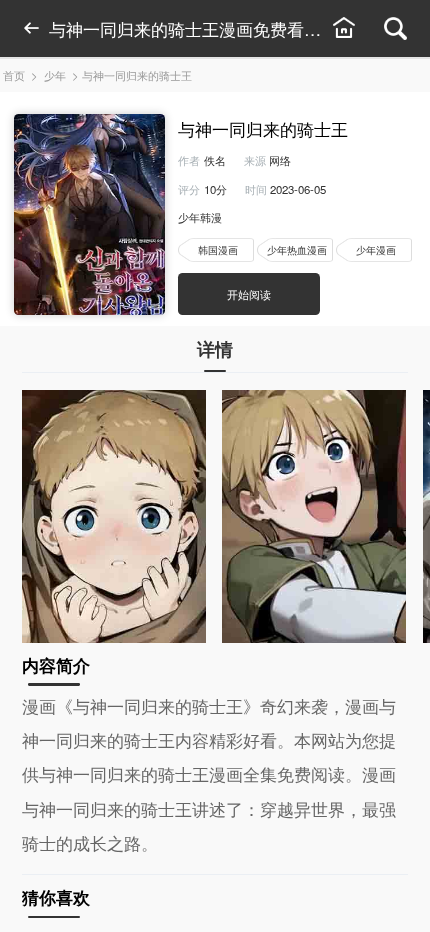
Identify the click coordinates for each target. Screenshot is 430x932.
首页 (14, 75)
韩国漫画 (218, 249)
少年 (55, 75)
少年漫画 (376, 249)
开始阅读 (249, 294)
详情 (215, 348)
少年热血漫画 (297, 249)
